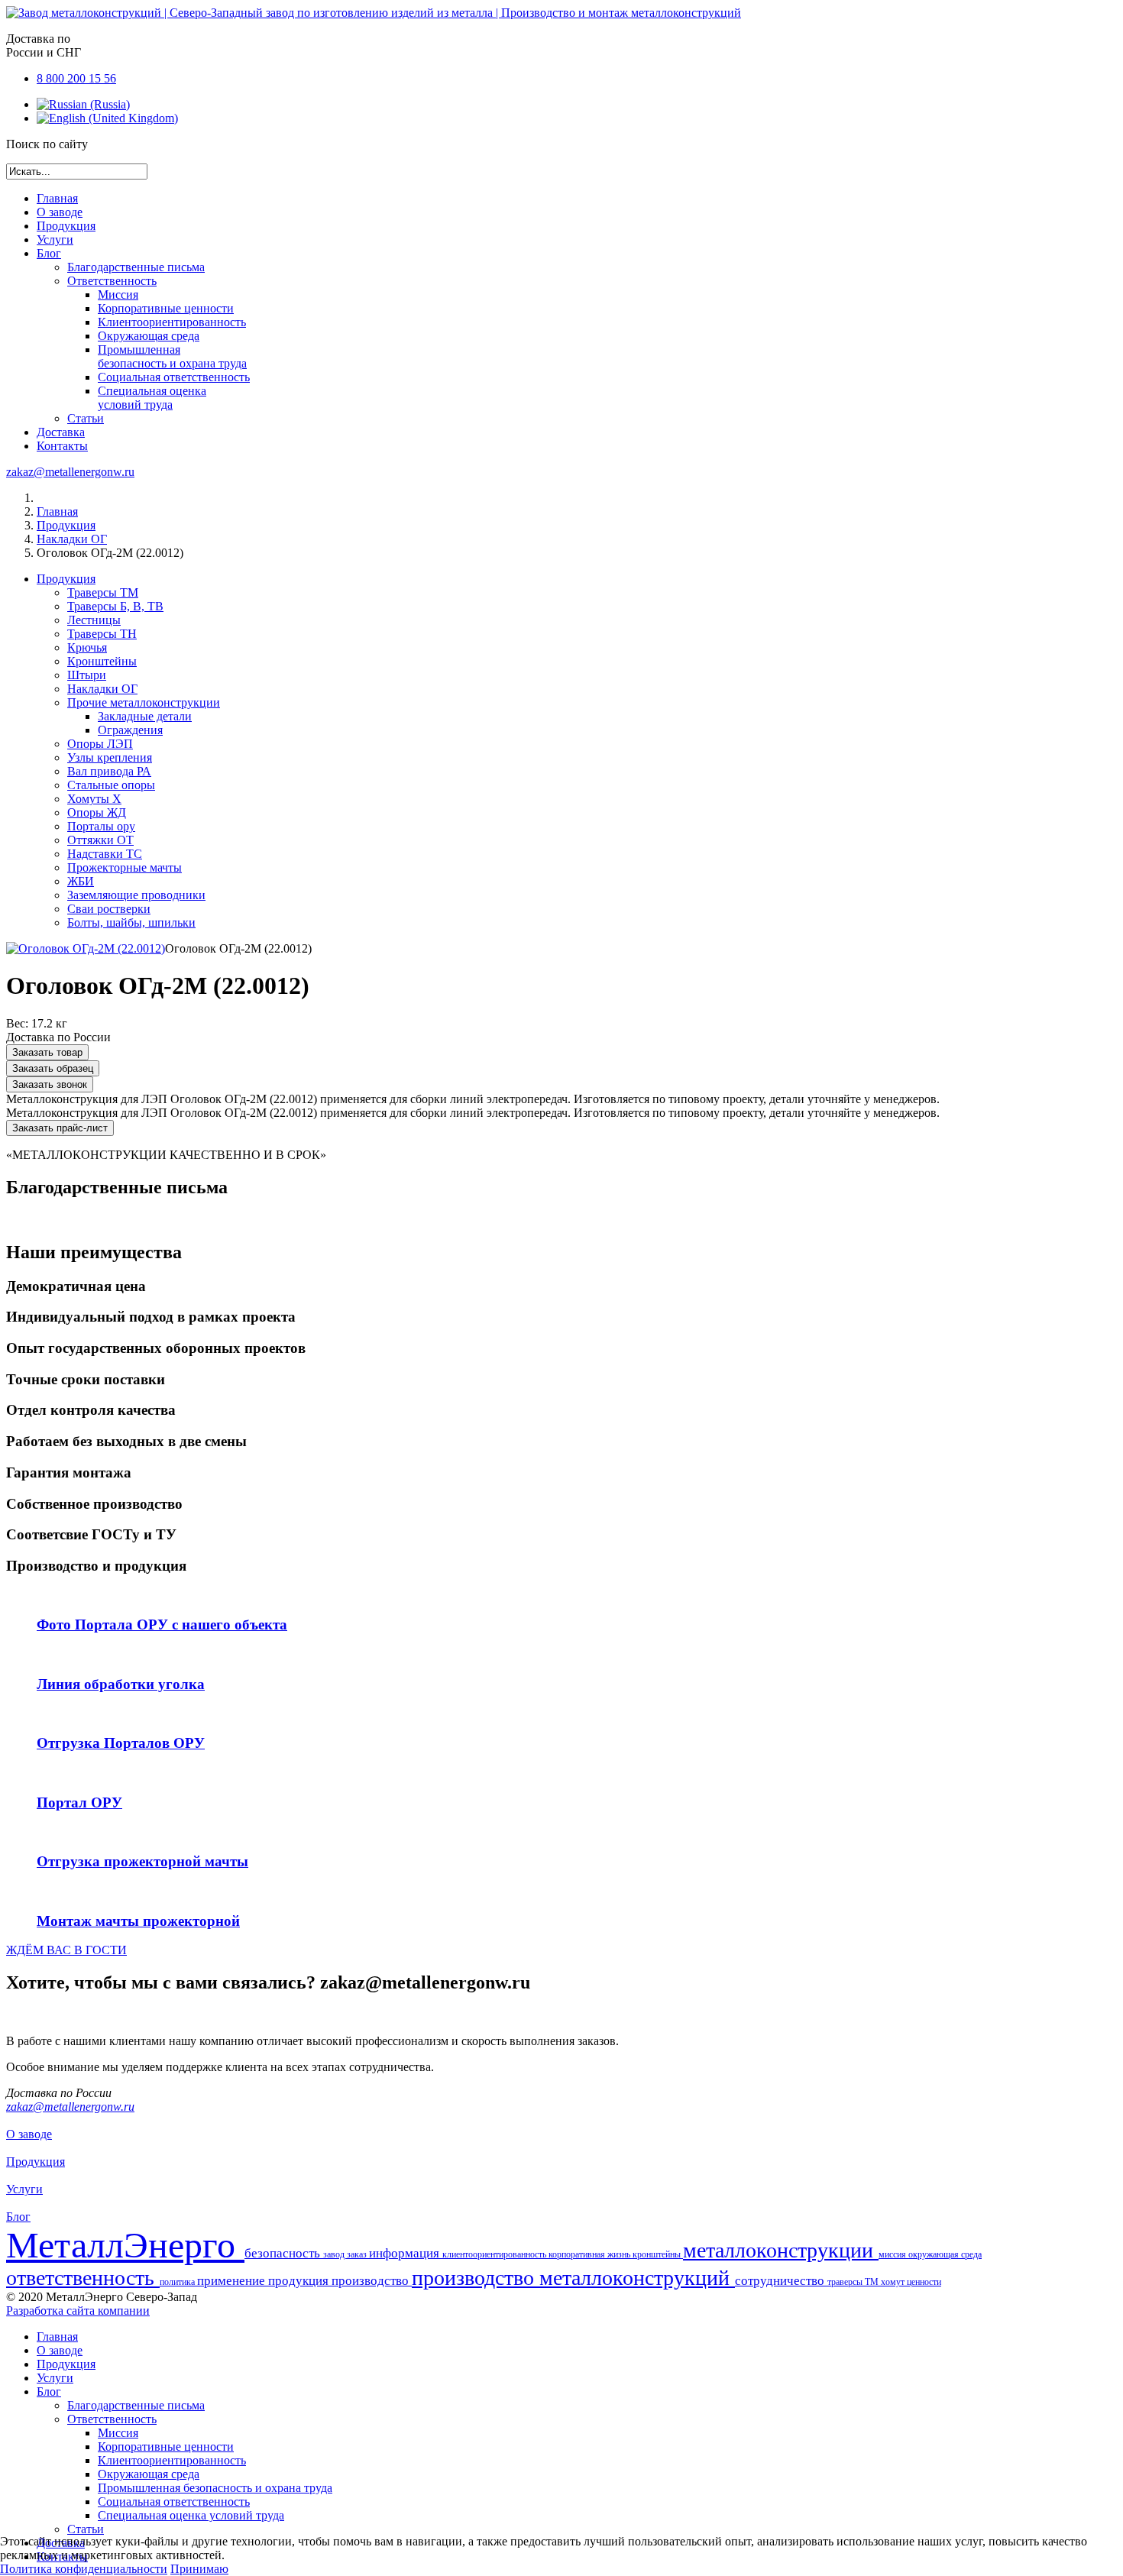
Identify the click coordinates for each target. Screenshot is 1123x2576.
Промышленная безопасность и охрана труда (172, 356)
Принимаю (199, 2569)
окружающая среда (945, 2254)
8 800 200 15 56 (76, 78)
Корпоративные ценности (166, 308)
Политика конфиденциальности (84, 2569)
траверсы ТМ (854, 2282)
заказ (358, 2254)
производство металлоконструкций (573, 2278)
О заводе (60, 212)
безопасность (284, 2253)
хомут (894, 2282)
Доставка (61, 432)
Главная (57, 198)
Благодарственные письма (136, 267)
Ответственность (112, 281)
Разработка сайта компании (78, 2311)
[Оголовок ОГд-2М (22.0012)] (86, 948)
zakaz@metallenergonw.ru (70, 472)
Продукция (66, 226)
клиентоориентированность (495, 2254)
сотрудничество (781, 2281)
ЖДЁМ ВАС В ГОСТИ (66, 1950)
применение (233, 2281)
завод (335, 2254)
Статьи (86, 418)
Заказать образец (53, 1068)
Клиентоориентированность (172, 322)
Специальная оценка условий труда (152, 398)
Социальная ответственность (174, 377)
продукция (300, 2281)
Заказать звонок (50, 1084)
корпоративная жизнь (591, 2254)
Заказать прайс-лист (60, 1128)
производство (372, 2281)
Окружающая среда (149, 336)
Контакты (62, 446)
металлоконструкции (781, 2250)
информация (406, 2253)
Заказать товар (47, 1052)
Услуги (55, 239)
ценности (924, 2282)
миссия (893, 2254)
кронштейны (658, 2254)
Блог (49, 253)
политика (178, 2282)
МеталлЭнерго (125, 2245)
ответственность (83, 2278)
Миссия (118, 294)
